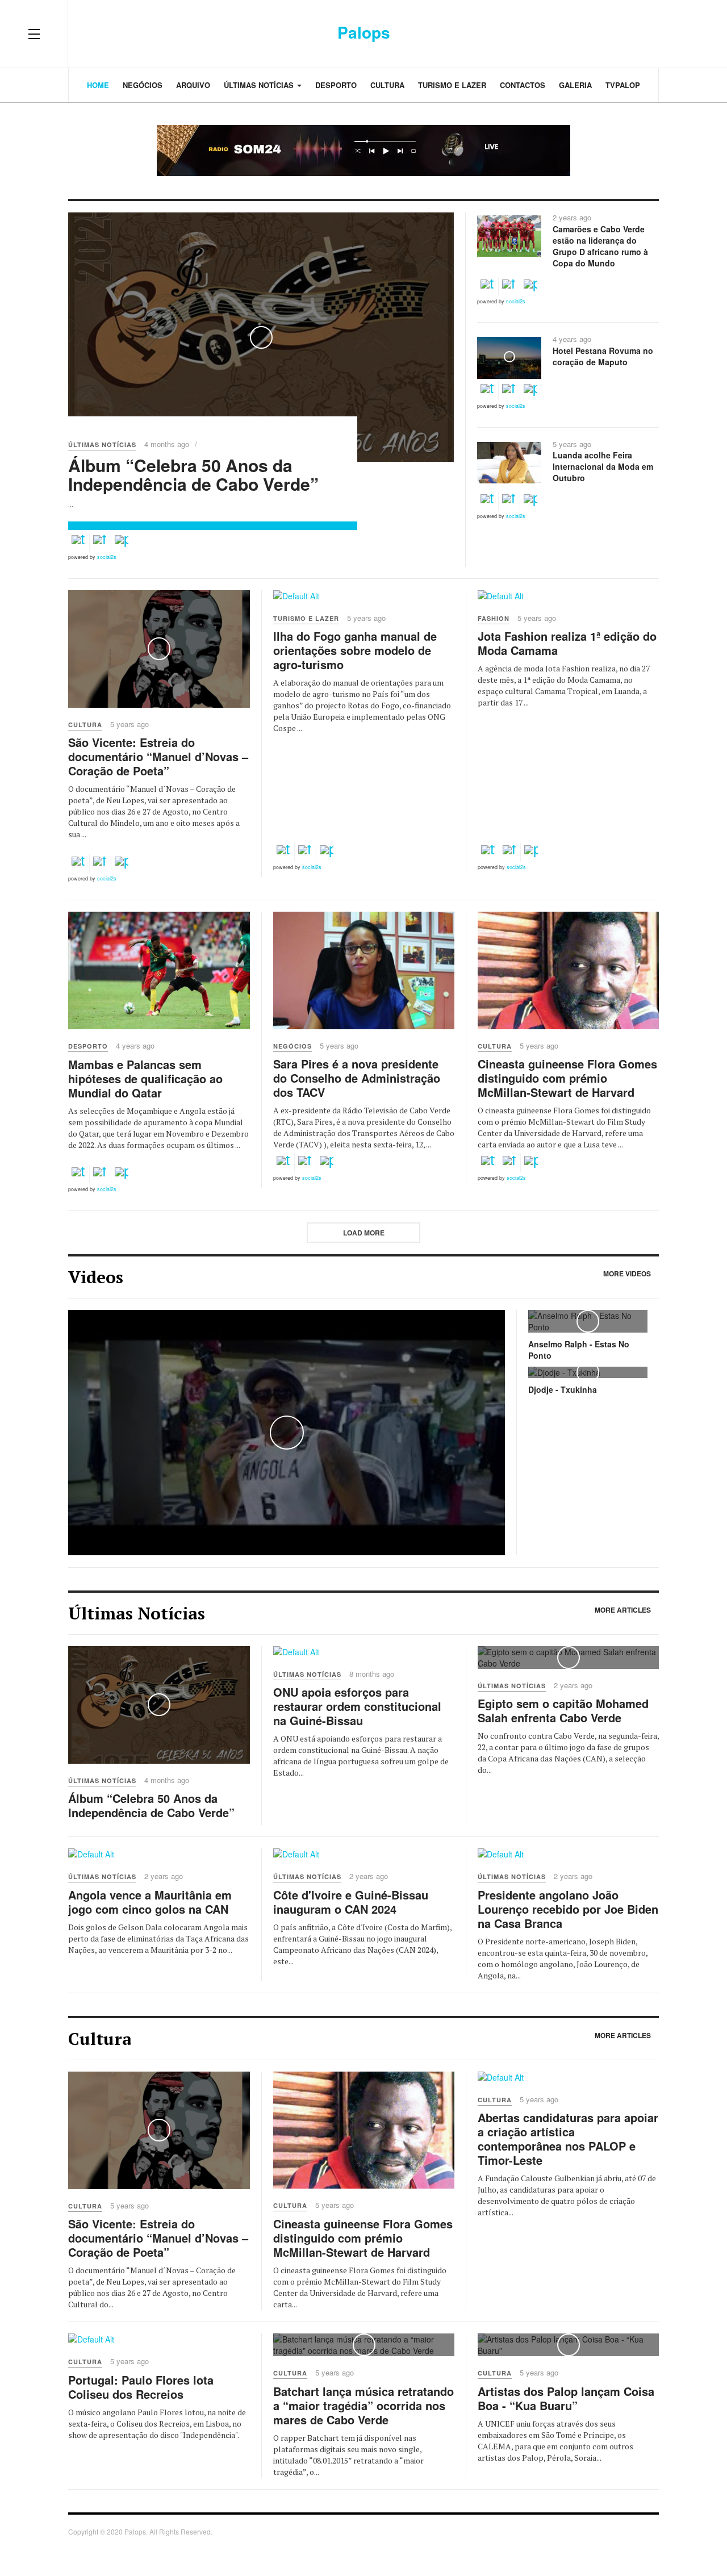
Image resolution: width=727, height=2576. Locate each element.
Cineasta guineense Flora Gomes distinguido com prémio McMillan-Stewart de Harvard (567, 1078)
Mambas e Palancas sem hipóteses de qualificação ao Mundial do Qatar (145, 1078)
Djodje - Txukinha (563, 1389)
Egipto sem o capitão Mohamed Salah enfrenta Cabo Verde (563, 1710)
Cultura (387, 85)
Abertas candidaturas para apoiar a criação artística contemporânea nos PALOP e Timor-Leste (568, 2139)
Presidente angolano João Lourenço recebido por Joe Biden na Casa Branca (568, 1909)
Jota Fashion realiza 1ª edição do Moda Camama (567, 643)
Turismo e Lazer (452, 85)
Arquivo (193, 85)
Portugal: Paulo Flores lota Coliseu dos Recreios (141, 2387)
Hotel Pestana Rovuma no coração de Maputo (603, 356)
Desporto (336, 85)
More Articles (623, 1610)
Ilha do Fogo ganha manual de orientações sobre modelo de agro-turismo (355, 650)
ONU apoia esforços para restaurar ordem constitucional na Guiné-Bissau (357, 1706)
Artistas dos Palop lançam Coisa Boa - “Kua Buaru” (566, 2398)
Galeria (575, 85)
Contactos (523, 85)
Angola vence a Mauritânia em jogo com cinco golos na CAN (150, 1902)
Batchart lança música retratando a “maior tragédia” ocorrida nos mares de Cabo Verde (363, 2405)
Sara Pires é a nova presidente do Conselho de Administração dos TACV (357, 1078)
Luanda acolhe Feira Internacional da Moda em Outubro (603, 466)
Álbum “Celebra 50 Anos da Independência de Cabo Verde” (193, 474)
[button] (78, 542)
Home (98, 85)
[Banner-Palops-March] (363, 151)
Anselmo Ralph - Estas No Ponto (579, 1350)
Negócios (143, 85)
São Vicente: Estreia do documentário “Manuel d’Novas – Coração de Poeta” (158, 756)
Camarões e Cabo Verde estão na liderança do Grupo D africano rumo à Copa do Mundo (600, 246)
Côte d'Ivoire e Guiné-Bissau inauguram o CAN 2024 (351, 1902)
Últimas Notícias (260, 85)
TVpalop (623, 85)
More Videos (627, 1274)
